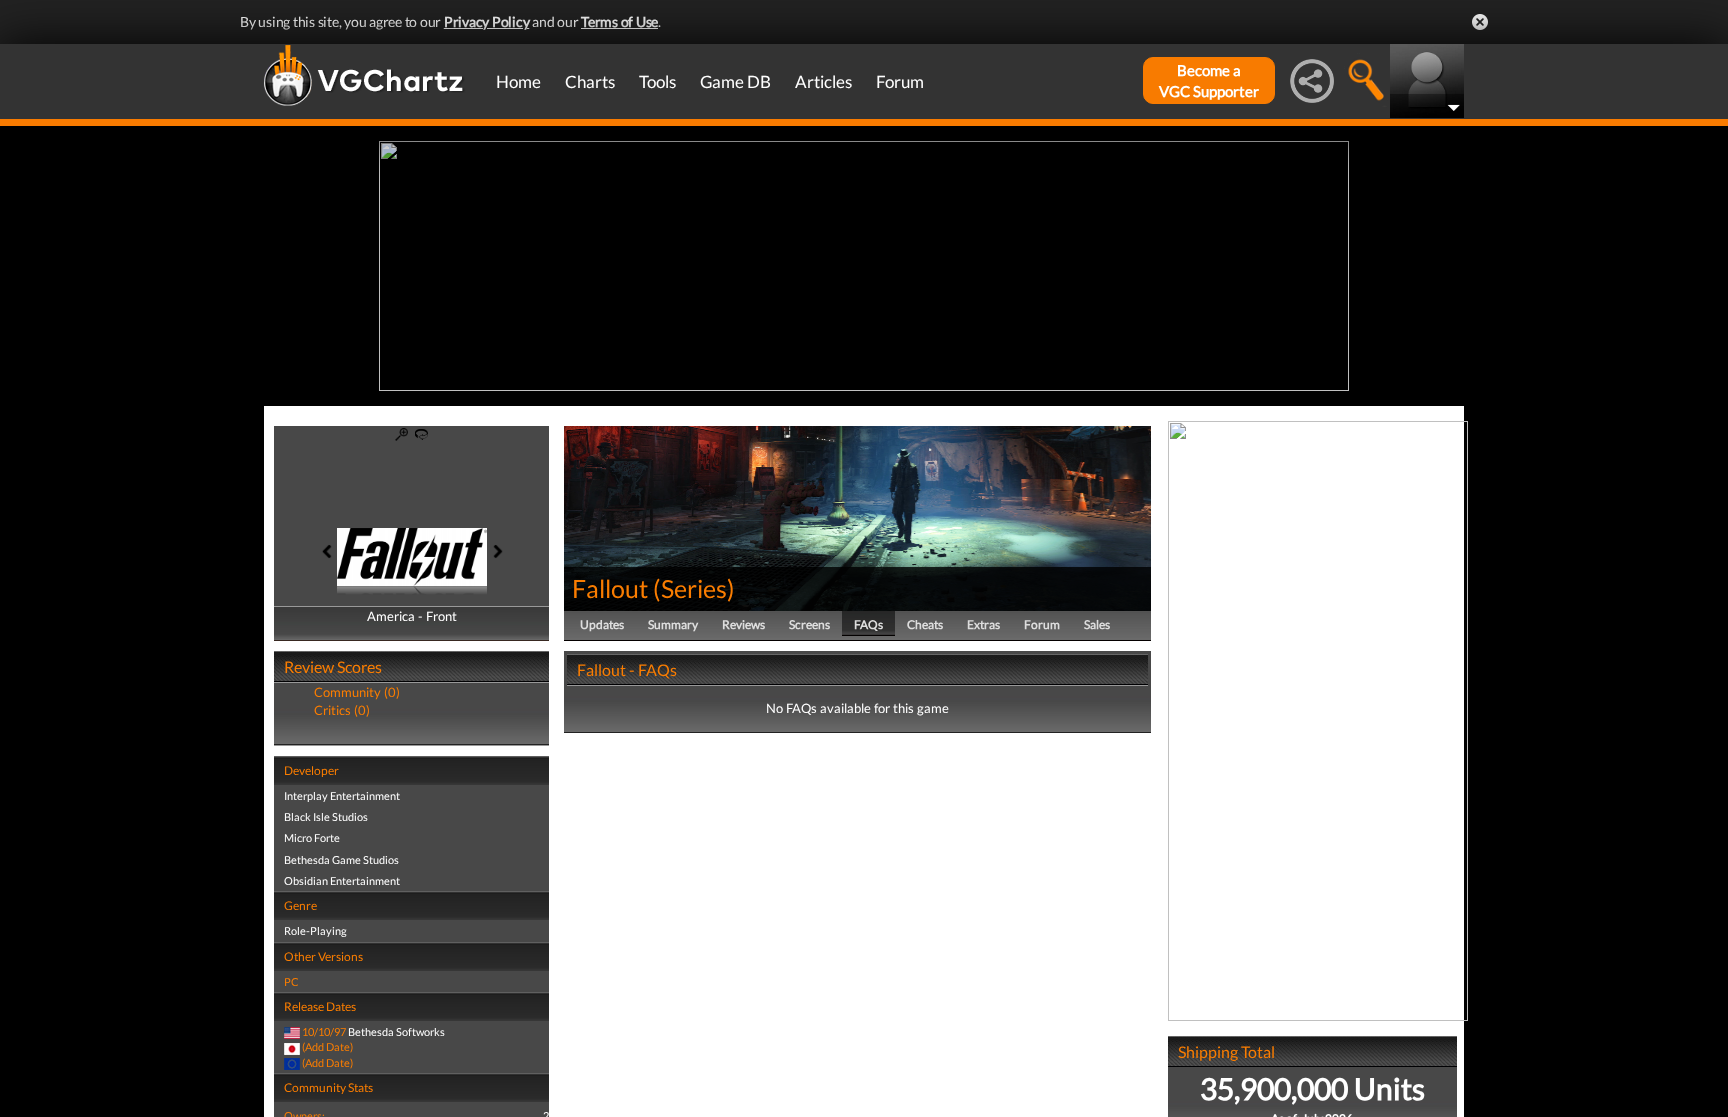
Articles (823, 81)
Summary (673, 624)
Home (518, 81)
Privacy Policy (487, 21)
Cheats (925, 624)
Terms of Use (619, 21)
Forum (900, 81)
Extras (983, 624)
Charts (590, 81)
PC (291, 981)
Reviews (743, 624)
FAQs (868, 624)
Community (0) (357, 692)
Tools (657, 81)
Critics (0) (342, 710)
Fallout (610, 588)
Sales (1097, 624)
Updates (602, 624)
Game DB (735, 81)
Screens (809, 624)
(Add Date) (327, 1046)
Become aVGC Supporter (1209, 80)
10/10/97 (324, 1031)
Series (694, 588)
